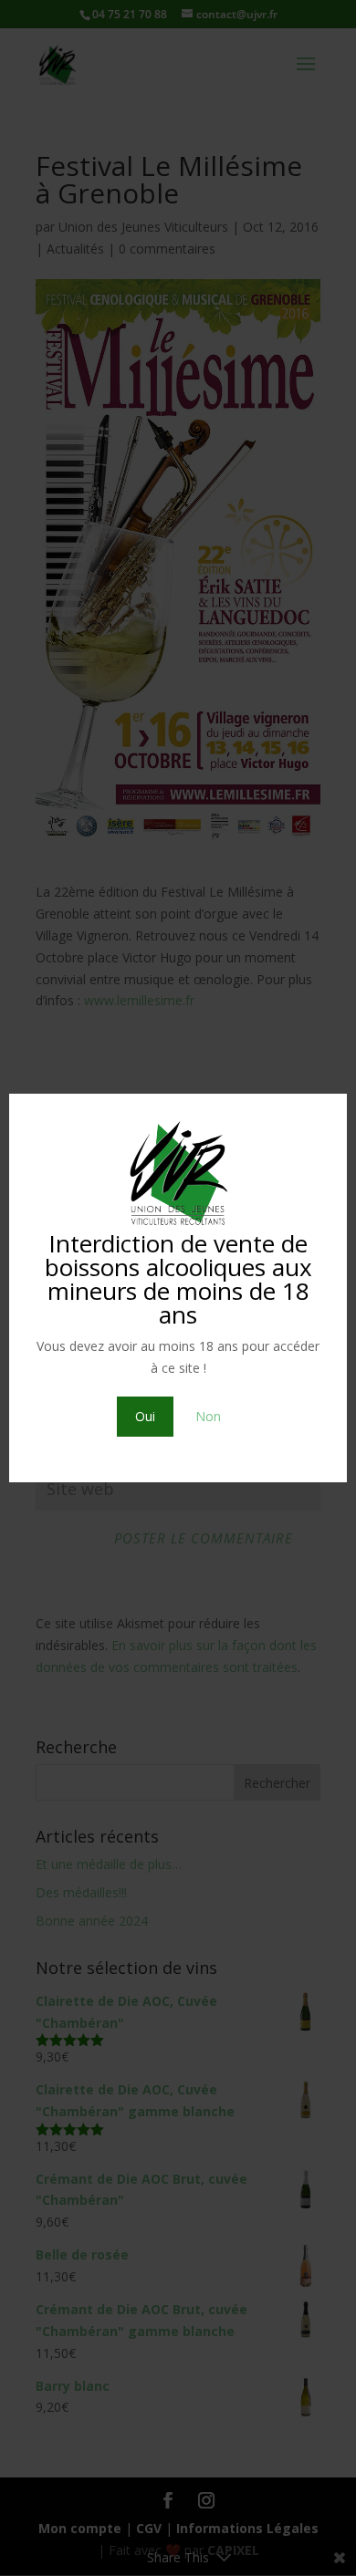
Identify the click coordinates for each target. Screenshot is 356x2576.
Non (208, 1416)
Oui (145, 1416)
